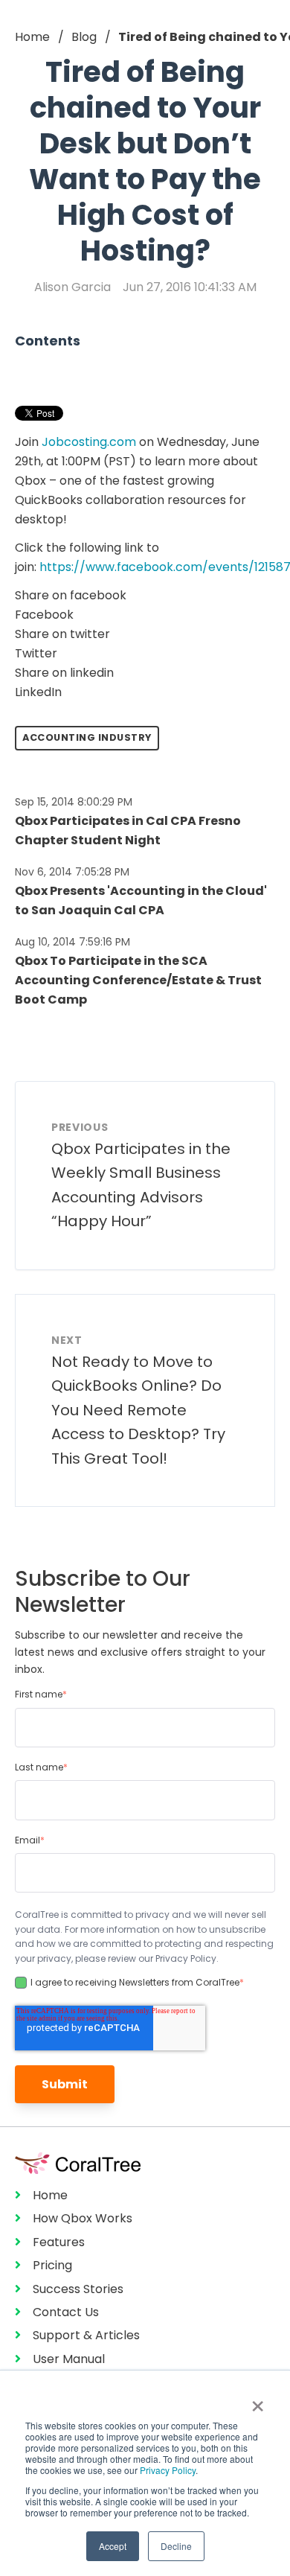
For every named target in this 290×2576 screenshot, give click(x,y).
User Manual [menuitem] (69, 2359)
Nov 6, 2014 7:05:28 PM (72, 872)
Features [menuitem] (59, 2242)
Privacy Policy (168, 2470)
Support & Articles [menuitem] (86, 2335)
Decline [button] (176, 2546)
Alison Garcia (72, 287)
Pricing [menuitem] (52, 2265)
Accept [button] (113, 2546)
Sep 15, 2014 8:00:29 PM (74, 802)
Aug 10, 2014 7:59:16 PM (72, 942)
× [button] (258, 2401)
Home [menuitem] (50, 2195)
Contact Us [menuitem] (66, 2312)
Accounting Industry (87, 737)
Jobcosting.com (89, 442)
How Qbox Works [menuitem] (83, 2218)
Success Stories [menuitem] (78, 2289)
